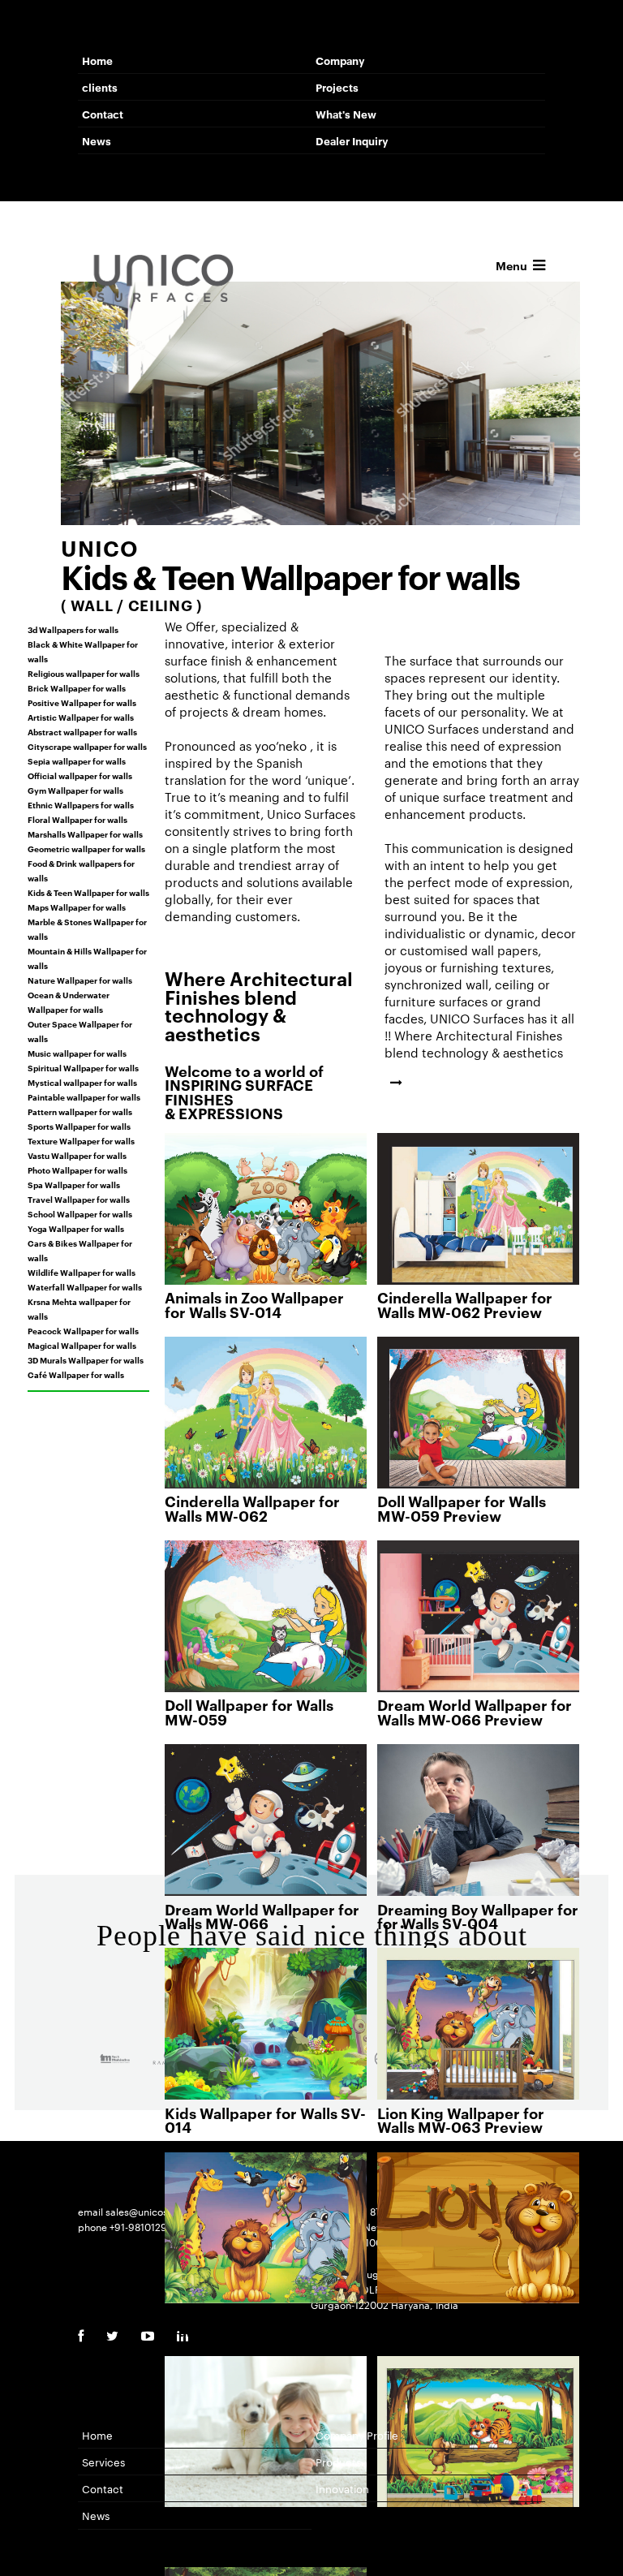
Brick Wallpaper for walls (77, 687)
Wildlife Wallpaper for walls (82, 1272)
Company (340, 60)
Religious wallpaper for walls (84, 673)
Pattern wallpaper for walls (80, 1111)
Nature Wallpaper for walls (80, 980)
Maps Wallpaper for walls (77, 907)
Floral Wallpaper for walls (77, 819)
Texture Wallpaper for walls (81, 1140)
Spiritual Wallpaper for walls (83, 1067)
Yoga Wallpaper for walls (76, 1228)
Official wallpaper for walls (80, 775)
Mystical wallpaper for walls (82, 1082)
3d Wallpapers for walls (73, 629)
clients (100, 87)
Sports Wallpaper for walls (79, 1126)
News (97, 140)
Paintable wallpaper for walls (84, 1096)
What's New (346, 114)
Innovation (342, 2488)
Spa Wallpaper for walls (74, 1184)
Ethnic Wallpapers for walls (81, 804)
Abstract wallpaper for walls (82, 731)
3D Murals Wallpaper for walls (86, 1359)
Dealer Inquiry (352, 140)
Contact (103, 114)
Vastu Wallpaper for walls (77, 1155)
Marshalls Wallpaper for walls (85, 834)
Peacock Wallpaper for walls (83, 1330)
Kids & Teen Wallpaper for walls (88, 892)
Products (338, 2462)
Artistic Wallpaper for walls (81, 717)
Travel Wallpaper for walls (79, 1199)
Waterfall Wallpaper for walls (85, 1286)
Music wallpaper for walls (77, 1053)
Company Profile (357, 2435)
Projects (337, 87)
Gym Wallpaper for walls (75, 790)
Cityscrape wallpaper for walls (87, 746)
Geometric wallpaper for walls (86, 848)
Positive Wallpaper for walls (82, 702)
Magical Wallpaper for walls (82, 1345)
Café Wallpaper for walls (76, 1374)
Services (103, 2462)
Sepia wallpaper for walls (77, 760)
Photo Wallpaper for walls (77, 1170)
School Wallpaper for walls (80, 1213)
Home (97, 60)
